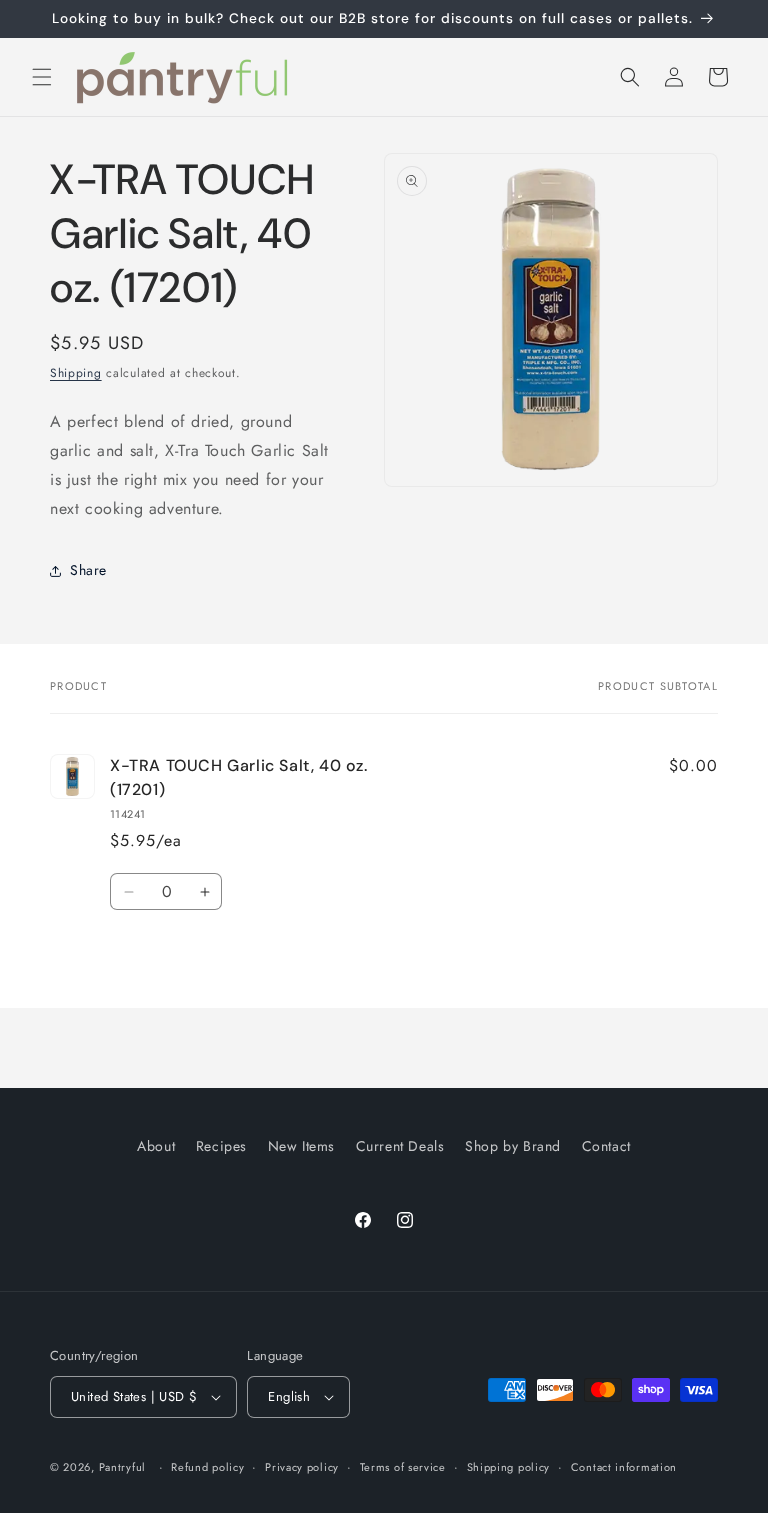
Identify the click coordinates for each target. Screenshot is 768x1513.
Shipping (76, 373)
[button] (42, 77)
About (156, 1146)
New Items (301, 1146)
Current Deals (400, 1146)
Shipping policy (509, 1467)
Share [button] (88, 570)
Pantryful (122, 1467)
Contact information (624, 1467)
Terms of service (403, 1467)
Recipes (221, 1146)
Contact (606, 1146)
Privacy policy (302, 1467)
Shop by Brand (513, 1146)
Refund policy (207, 1467)
